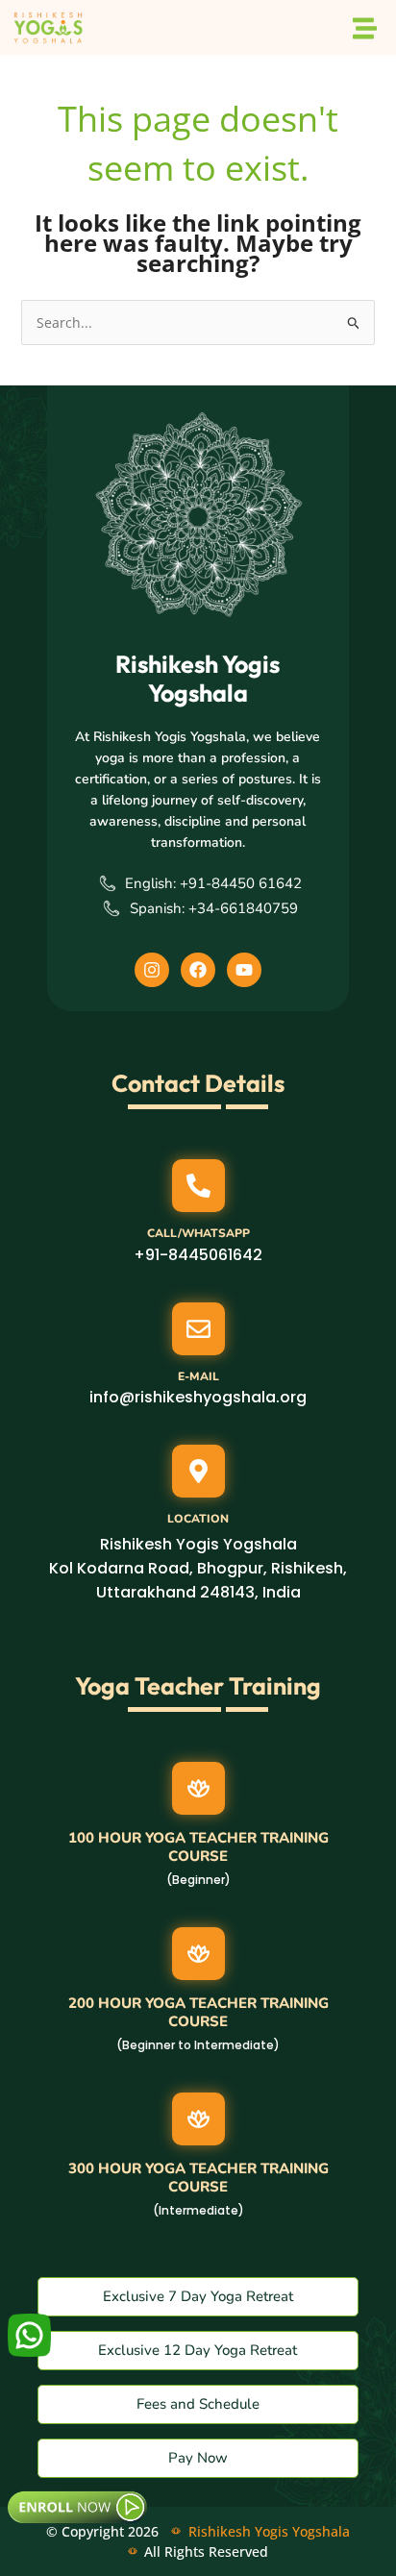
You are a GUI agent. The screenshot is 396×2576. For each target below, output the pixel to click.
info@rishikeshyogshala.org (198, 1397)
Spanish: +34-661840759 (214, 908)
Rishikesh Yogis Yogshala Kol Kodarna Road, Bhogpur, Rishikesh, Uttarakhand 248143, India (198, 1568)
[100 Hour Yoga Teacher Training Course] (198, 1788)
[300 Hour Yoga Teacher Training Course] (198, 2119)
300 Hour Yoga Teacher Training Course (198, 2178)
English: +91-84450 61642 (213, 883)
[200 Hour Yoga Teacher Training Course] (198, 1954)
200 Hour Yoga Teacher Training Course (198, 2013)
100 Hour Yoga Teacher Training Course (198, 1847)
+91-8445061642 (198, 1255)
